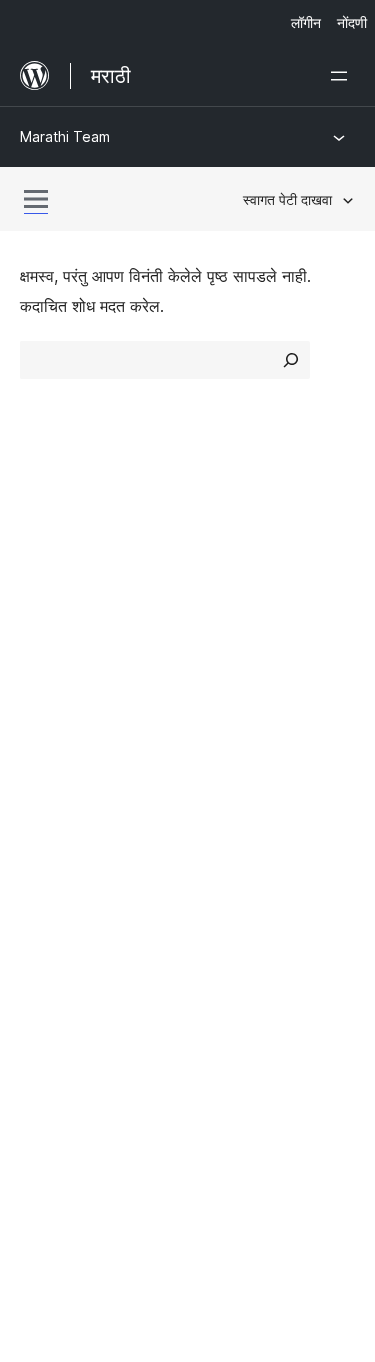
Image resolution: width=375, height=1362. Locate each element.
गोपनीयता (47, 654)
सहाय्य (38, 755)
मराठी (83, 1088)
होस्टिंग (40, 619)
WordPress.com (88, 891)
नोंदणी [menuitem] (352, 22)
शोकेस (216, 548)
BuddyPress (74, 997)
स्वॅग (210, 826)
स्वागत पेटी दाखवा (287, 199)
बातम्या (39, 583)
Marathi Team (65, 136)
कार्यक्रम (224, 755)
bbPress (60, 962)
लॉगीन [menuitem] (306, 22)
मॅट (38, 927)
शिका (35, 720)
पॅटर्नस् (216, 654)
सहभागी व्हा (230, 720)
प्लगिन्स (219, 619)
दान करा (232, 790)
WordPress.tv (79, 826)
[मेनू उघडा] (343, 76)
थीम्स (213, 583)
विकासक (45, 790)
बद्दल (33, 548)
